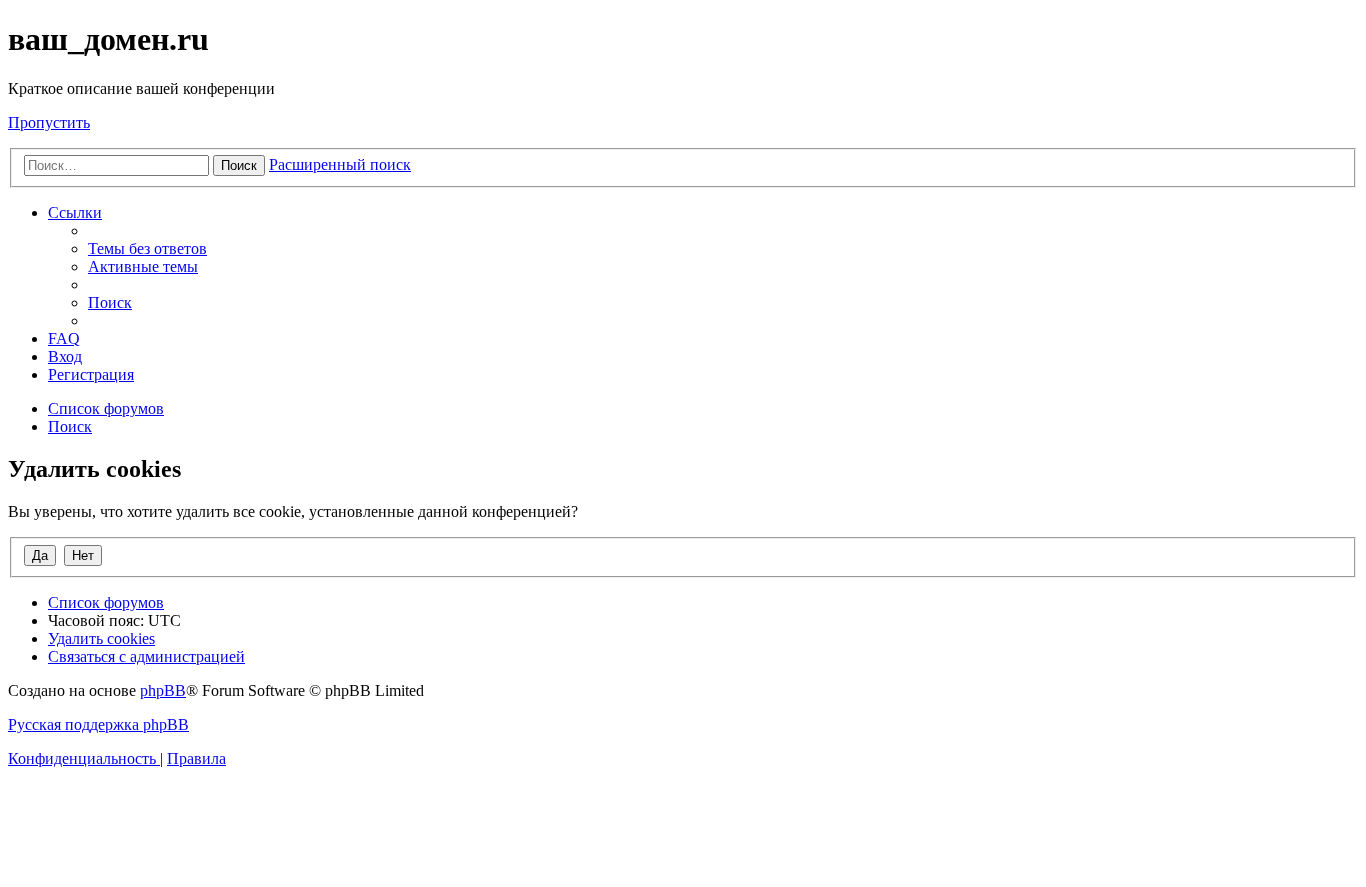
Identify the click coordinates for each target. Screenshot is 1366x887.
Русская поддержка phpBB (98, 724)
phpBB (163, 690)
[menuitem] (147, 248)
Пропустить (49, 122)
